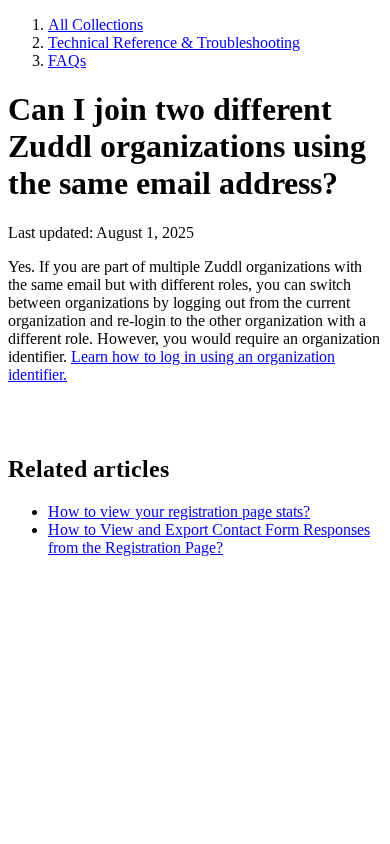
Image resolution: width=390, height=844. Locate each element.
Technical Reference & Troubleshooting (174, 42)
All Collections (95, 24)
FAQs (67, 60)
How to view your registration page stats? (179, 511)
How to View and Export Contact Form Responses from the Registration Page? (209, 538)
